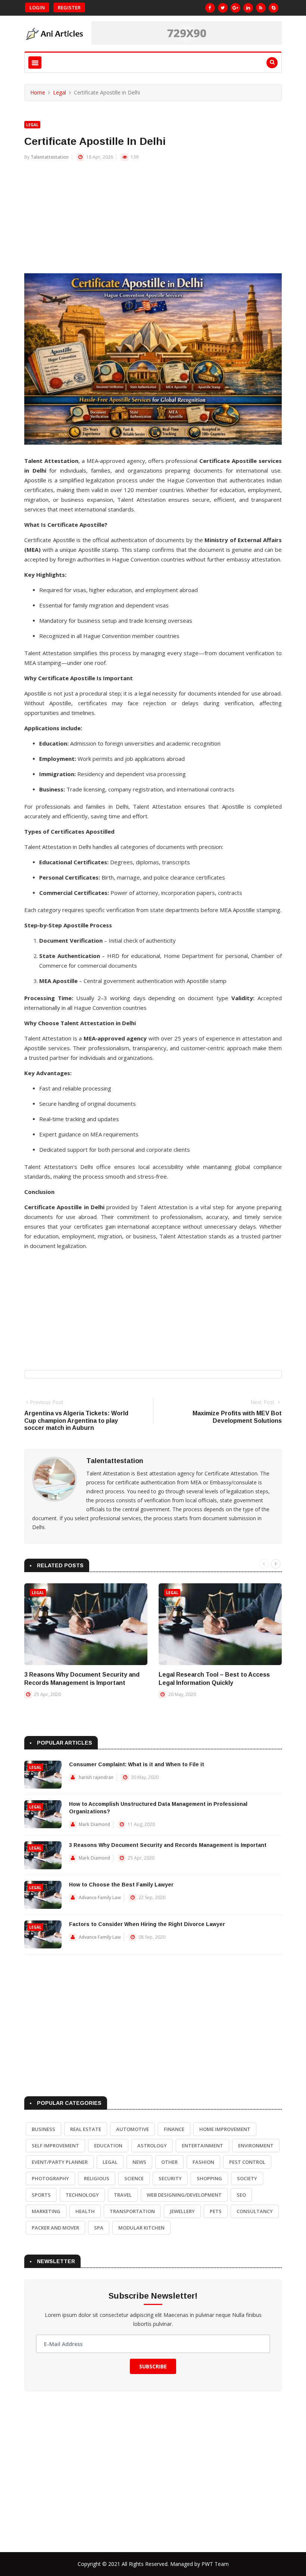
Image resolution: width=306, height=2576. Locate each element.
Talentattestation (50, 157)
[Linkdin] (248, 8)
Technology (82, 2195)
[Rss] (261, 8)
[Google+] (235, 8)
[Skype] (274, 8)
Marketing (46, 2211)
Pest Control (247, 2162)
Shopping (209, 2178)
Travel (123, 2195)
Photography (50, 2178)
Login (37, 7)
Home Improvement (225, 2129)
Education (108, 2146)
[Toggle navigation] (35, 63)
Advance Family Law (100, 1897)
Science (134, 2178)
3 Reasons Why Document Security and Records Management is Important (168, 1845)
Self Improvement (55, 2146)
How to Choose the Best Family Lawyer (121, 1885)
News (139, 2162)
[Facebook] (210, 8)
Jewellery (182, 2211)
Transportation (132, 2211)
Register (69, 7)
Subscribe (153, 2366)
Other (169, 2162)
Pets (216, 2211)
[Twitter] (223, 8)
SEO (241, 2195)
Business (43, 2129)
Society (247, 2178)
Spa (99, 2228)
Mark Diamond (94, 1824)
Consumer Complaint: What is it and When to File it (137, 1764)
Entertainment (202, 2146)
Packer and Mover (55, 2228)
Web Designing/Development (184, 2195)
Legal (60, 92)
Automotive (132, 2129)
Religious (97, 2178)
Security (170, 2178)
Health (85, 2211)
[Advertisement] (153, 221)
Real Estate (86, 2129)
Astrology (152, 2146)
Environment (256, 2146)
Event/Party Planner (60, 2162)
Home (38, 92)
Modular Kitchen (141, 2228)
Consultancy (255, 2211)
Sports (41, 2195)
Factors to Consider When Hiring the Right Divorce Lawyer (147, 1924)
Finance (174, 2129)
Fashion (203, 2162)
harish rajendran (96, 1777)
